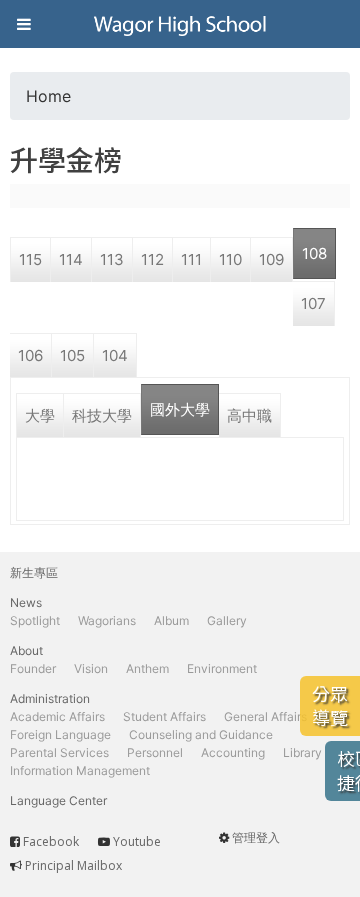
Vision (91, 668)
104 (115, 355)
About (26, 650)
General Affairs (265, 716)
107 (313, 303)
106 (30, 355)
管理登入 (256, 837)
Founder (33, 668)
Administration (50, 698)
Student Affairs (164, 716)
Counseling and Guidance (201, 734)
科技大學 (102, 415)
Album (171, 620)
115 (30, 259)
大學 (40, 415)
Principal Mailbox (73, 865)
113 (112, 259)
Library (302, 752)
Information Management (80, 770)
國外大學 (180, 409)
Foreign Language (60, 734)
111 (191, 259)
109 (271, 259)
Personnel (155, 752)
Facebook (51, 841)
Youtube (137, 841)
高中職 (249, 415)
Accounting (233, 752)
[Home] (180, 24)
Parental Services (59, 752)
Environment (222, 668)
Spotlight (35, 620)
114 (71, 259)
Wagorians (107, 620)
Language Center (58, 800)
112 (152, 259)
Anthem (147, 668)
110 (230, 259)
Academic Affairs (57, 716)
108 (314, 253)
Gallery (227, 620)
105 (72, 355)
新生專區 (34, 572)
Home (48, 96)
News (26, 602)
